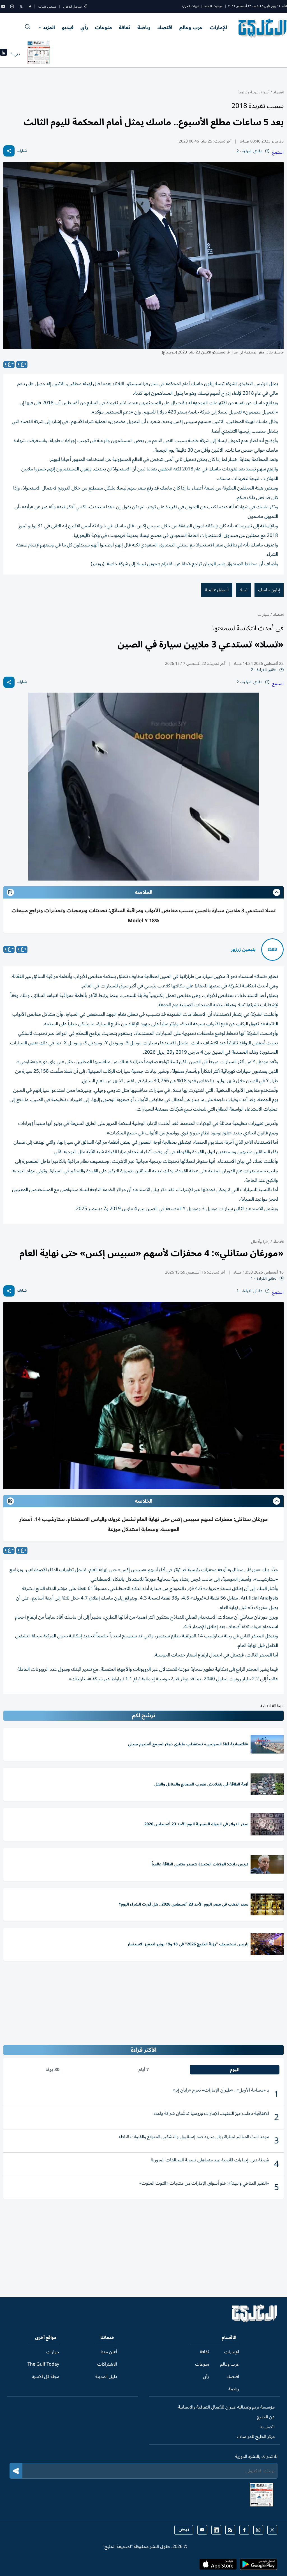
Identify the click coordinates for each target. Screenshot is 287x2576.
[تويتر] (21, 6)
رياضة (144, 27)
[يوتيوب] (3, 6)
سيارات (263, 614)
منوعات (103, 27)
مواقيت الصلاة (214, 6)
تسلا (243, 590)
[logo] (263, 28)
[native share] (9, 151)
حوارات (53, 2352)
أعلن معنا (109, 2352)
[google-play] (258, 2566)
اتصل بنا (267, 2427)
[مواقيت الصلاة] (4, 54)
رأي (84, 27)
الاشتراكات (107, 2364)
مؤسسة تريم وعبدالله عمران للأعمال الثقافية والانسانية (226, 2407)
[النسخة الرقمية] (39, 54)
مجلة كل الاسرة (46, 2377)
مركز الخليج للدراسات (256, 2437)
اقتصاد (165, 27)
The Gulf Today (43, 2364)
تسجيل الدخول (72, 7)
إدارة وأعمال (260, 1242)
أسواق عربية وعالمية (254, 92)
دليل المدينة (106, 2377)
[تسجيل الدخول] (86, 7)
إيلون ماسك (269, 590)
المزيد (49, 27)
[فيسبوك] (30, 6)
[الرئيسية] (255, 2321)
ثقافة (125, 27)
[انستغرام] (12, 6)
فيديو (68, 27)
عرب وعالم (191, 27)
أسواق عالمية (217, 590)
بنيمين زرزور (243, 950)
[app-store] (218, 2566)
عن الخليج (266, 2417)
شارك (22, 151)
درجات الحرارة (191, 6)
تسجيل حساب (47, 7)
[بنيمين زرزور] (272, 950)
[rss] (230, 2530)
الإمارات (218, 27)
